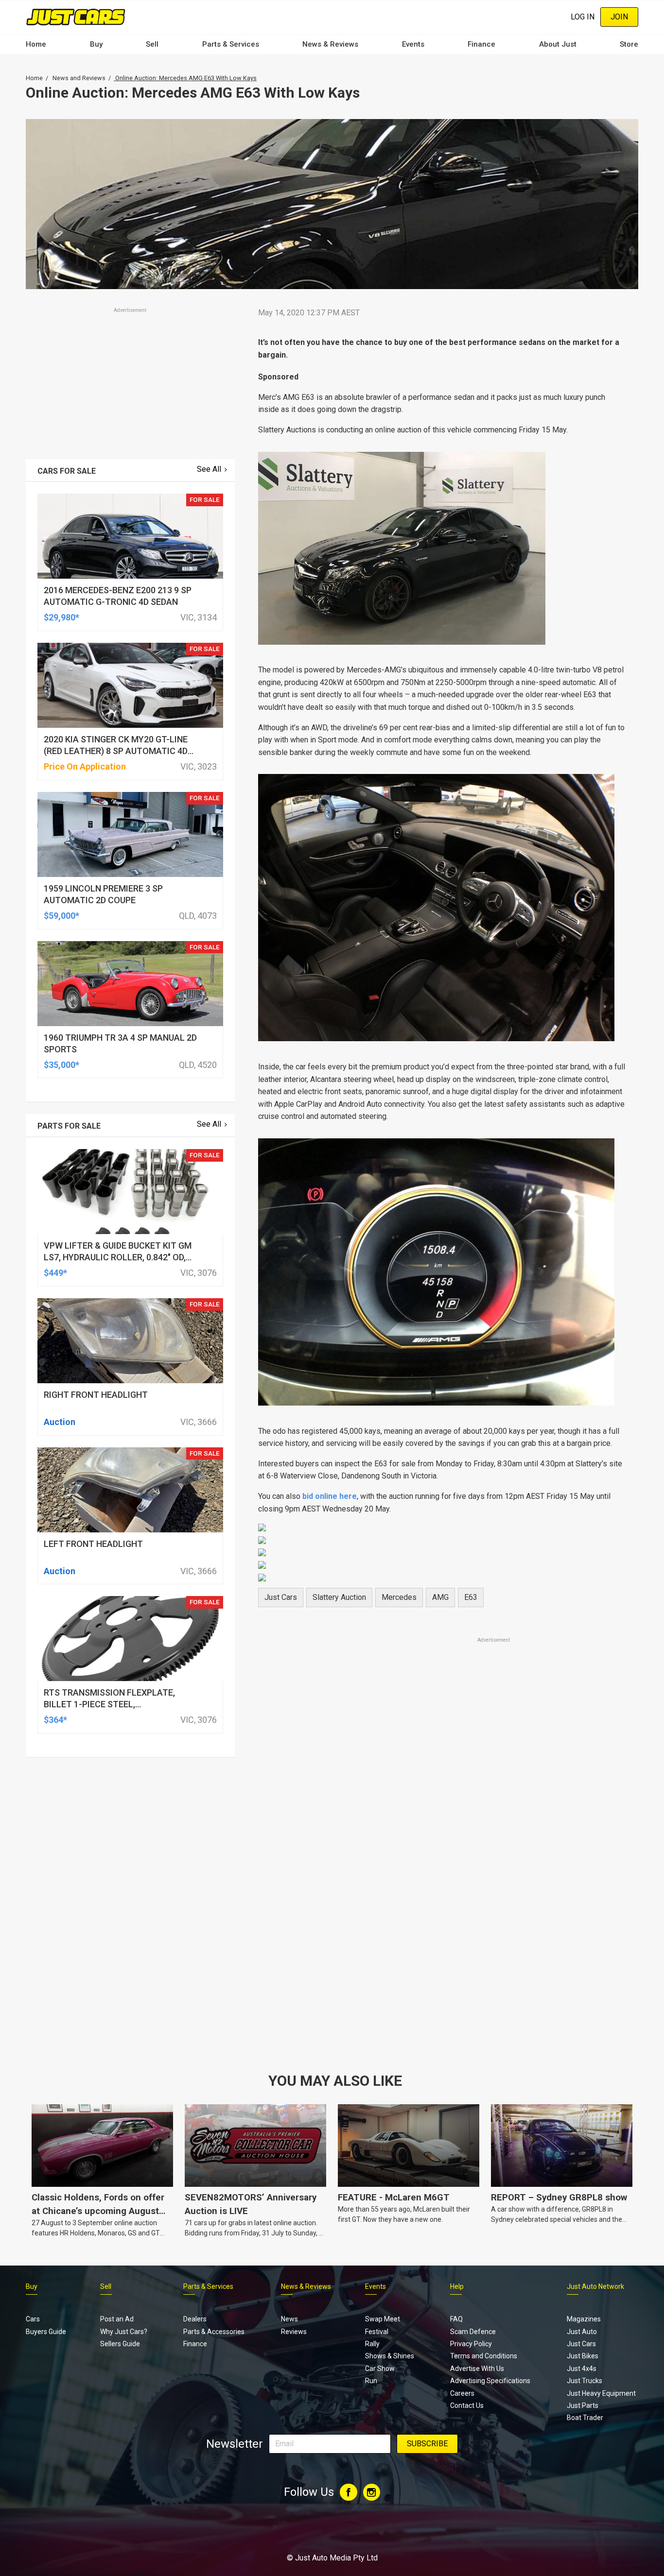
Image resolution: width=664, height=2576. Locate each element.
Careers (462, 2393)
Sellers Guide (120, 2344)
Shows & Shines (390, 2356)
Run (371, 2381)
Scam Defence (473, 2332)
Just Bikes (583, 2356)
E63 (471, 1597)
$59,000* (61, 916)
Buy (96, 44)
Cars (33, 2319)
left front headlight (93, 1544)
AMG (440, 1597)
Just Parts (583, 2405)
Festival (377, 2332)
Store (629, 44)
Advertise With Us (477, 2369)
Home (36, 44)
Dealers (195, 2319)
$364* (55, 1720)
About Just (558, 44)
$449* (55, 1273)
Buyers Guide (46, 2332)
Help (457, 2286)
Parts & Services (231, 44)
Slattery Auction (339, 1597)
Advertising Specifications (490, 2381)
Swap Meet (383, 2319)
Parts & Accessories (214, 2332)
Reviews (294, 2332)
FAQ (456, 2319)
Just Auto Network (595, 2286)
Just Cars (281, 1597)
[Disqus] (442, 1916)
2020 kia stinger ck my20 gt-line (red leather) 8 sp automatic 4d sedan (116, 751)
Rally (372, 2344)
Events (413, 44)
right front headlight (96, 1395)
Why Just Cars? (124, 2332)
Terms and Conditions (484, 2356)
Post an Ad (117, 2319)
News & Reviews (330, 44)
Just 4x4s (582, 2369)
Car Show (380, 2369)
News (289, 2319)
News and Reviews (79, 78)
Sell (152, 44)
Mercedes (399, 1597)
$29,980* (61, 617)
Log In (583, 17)
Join (619, 17)
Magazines (584, 2319)
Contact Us (467, 2405)
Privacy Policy (471, 2344)
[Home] (76, 17)
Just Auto (582, 2332)
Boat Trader (585, 2418)
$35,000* (61, 1065)
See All (209, 469)
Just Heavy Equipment (601, 2393)
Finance (481, 44)
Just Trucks (585, 2381)
